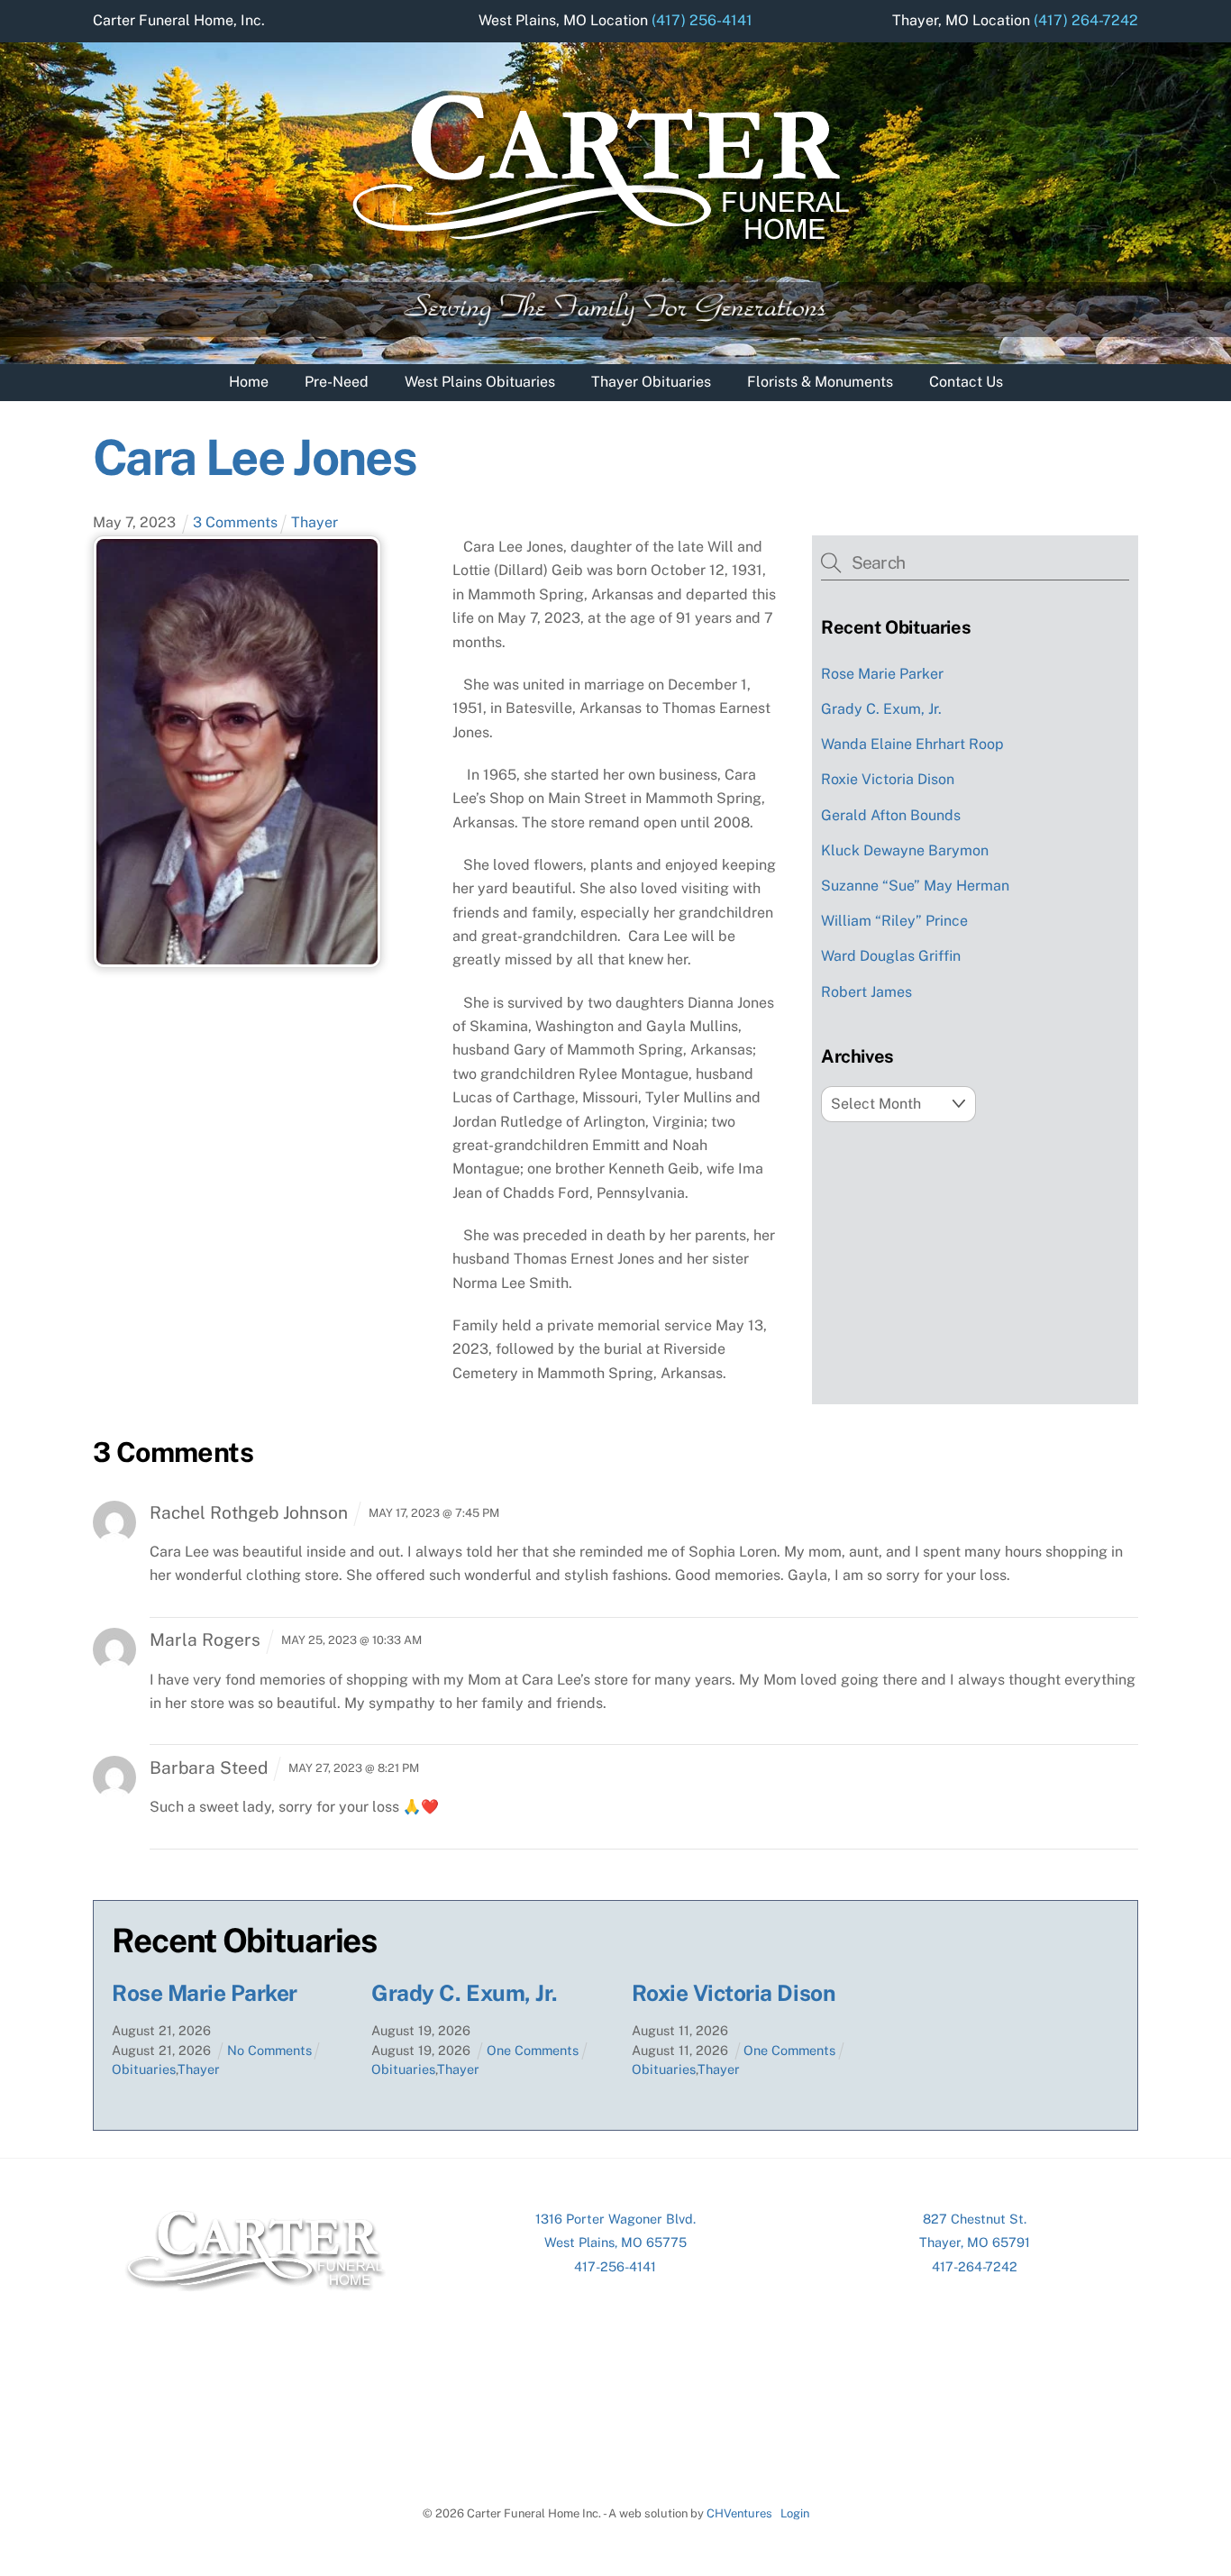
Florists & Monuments (820, 382)
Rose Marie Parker (882, 674)
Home (249, 382)
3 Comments (235, 522)
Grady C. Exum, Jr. (881, 709)
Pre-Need (337, 382)
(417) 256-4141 (702, 20)
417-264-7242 (975, 2266)
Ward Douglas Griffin (891, 956)
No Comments (269, 2050)
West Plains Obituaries (480, 382)
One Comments (533, 2050)
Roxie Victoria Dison (888, 779)
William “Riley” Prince (894, 921)
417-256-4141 (615, 2266)
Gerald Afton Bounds (891, 815)
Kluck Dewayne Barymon (905, 850)
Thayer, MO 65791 (975, 2242)
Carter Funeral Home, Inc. (179, 20)
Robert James (866, 992)
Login (795, 2513)
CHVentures (739, 2513)
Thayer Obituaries (651, 382)
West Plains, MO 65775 (615, 2242)
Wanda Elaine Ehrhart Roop (912, 744)
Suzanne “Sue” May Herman (915, 886)
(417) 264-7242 (1086, 20)
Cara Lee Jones (255, 457)
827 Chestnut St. (975, 2219)
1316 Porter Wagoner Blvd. (615, 2219)
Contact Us (966, 382)
